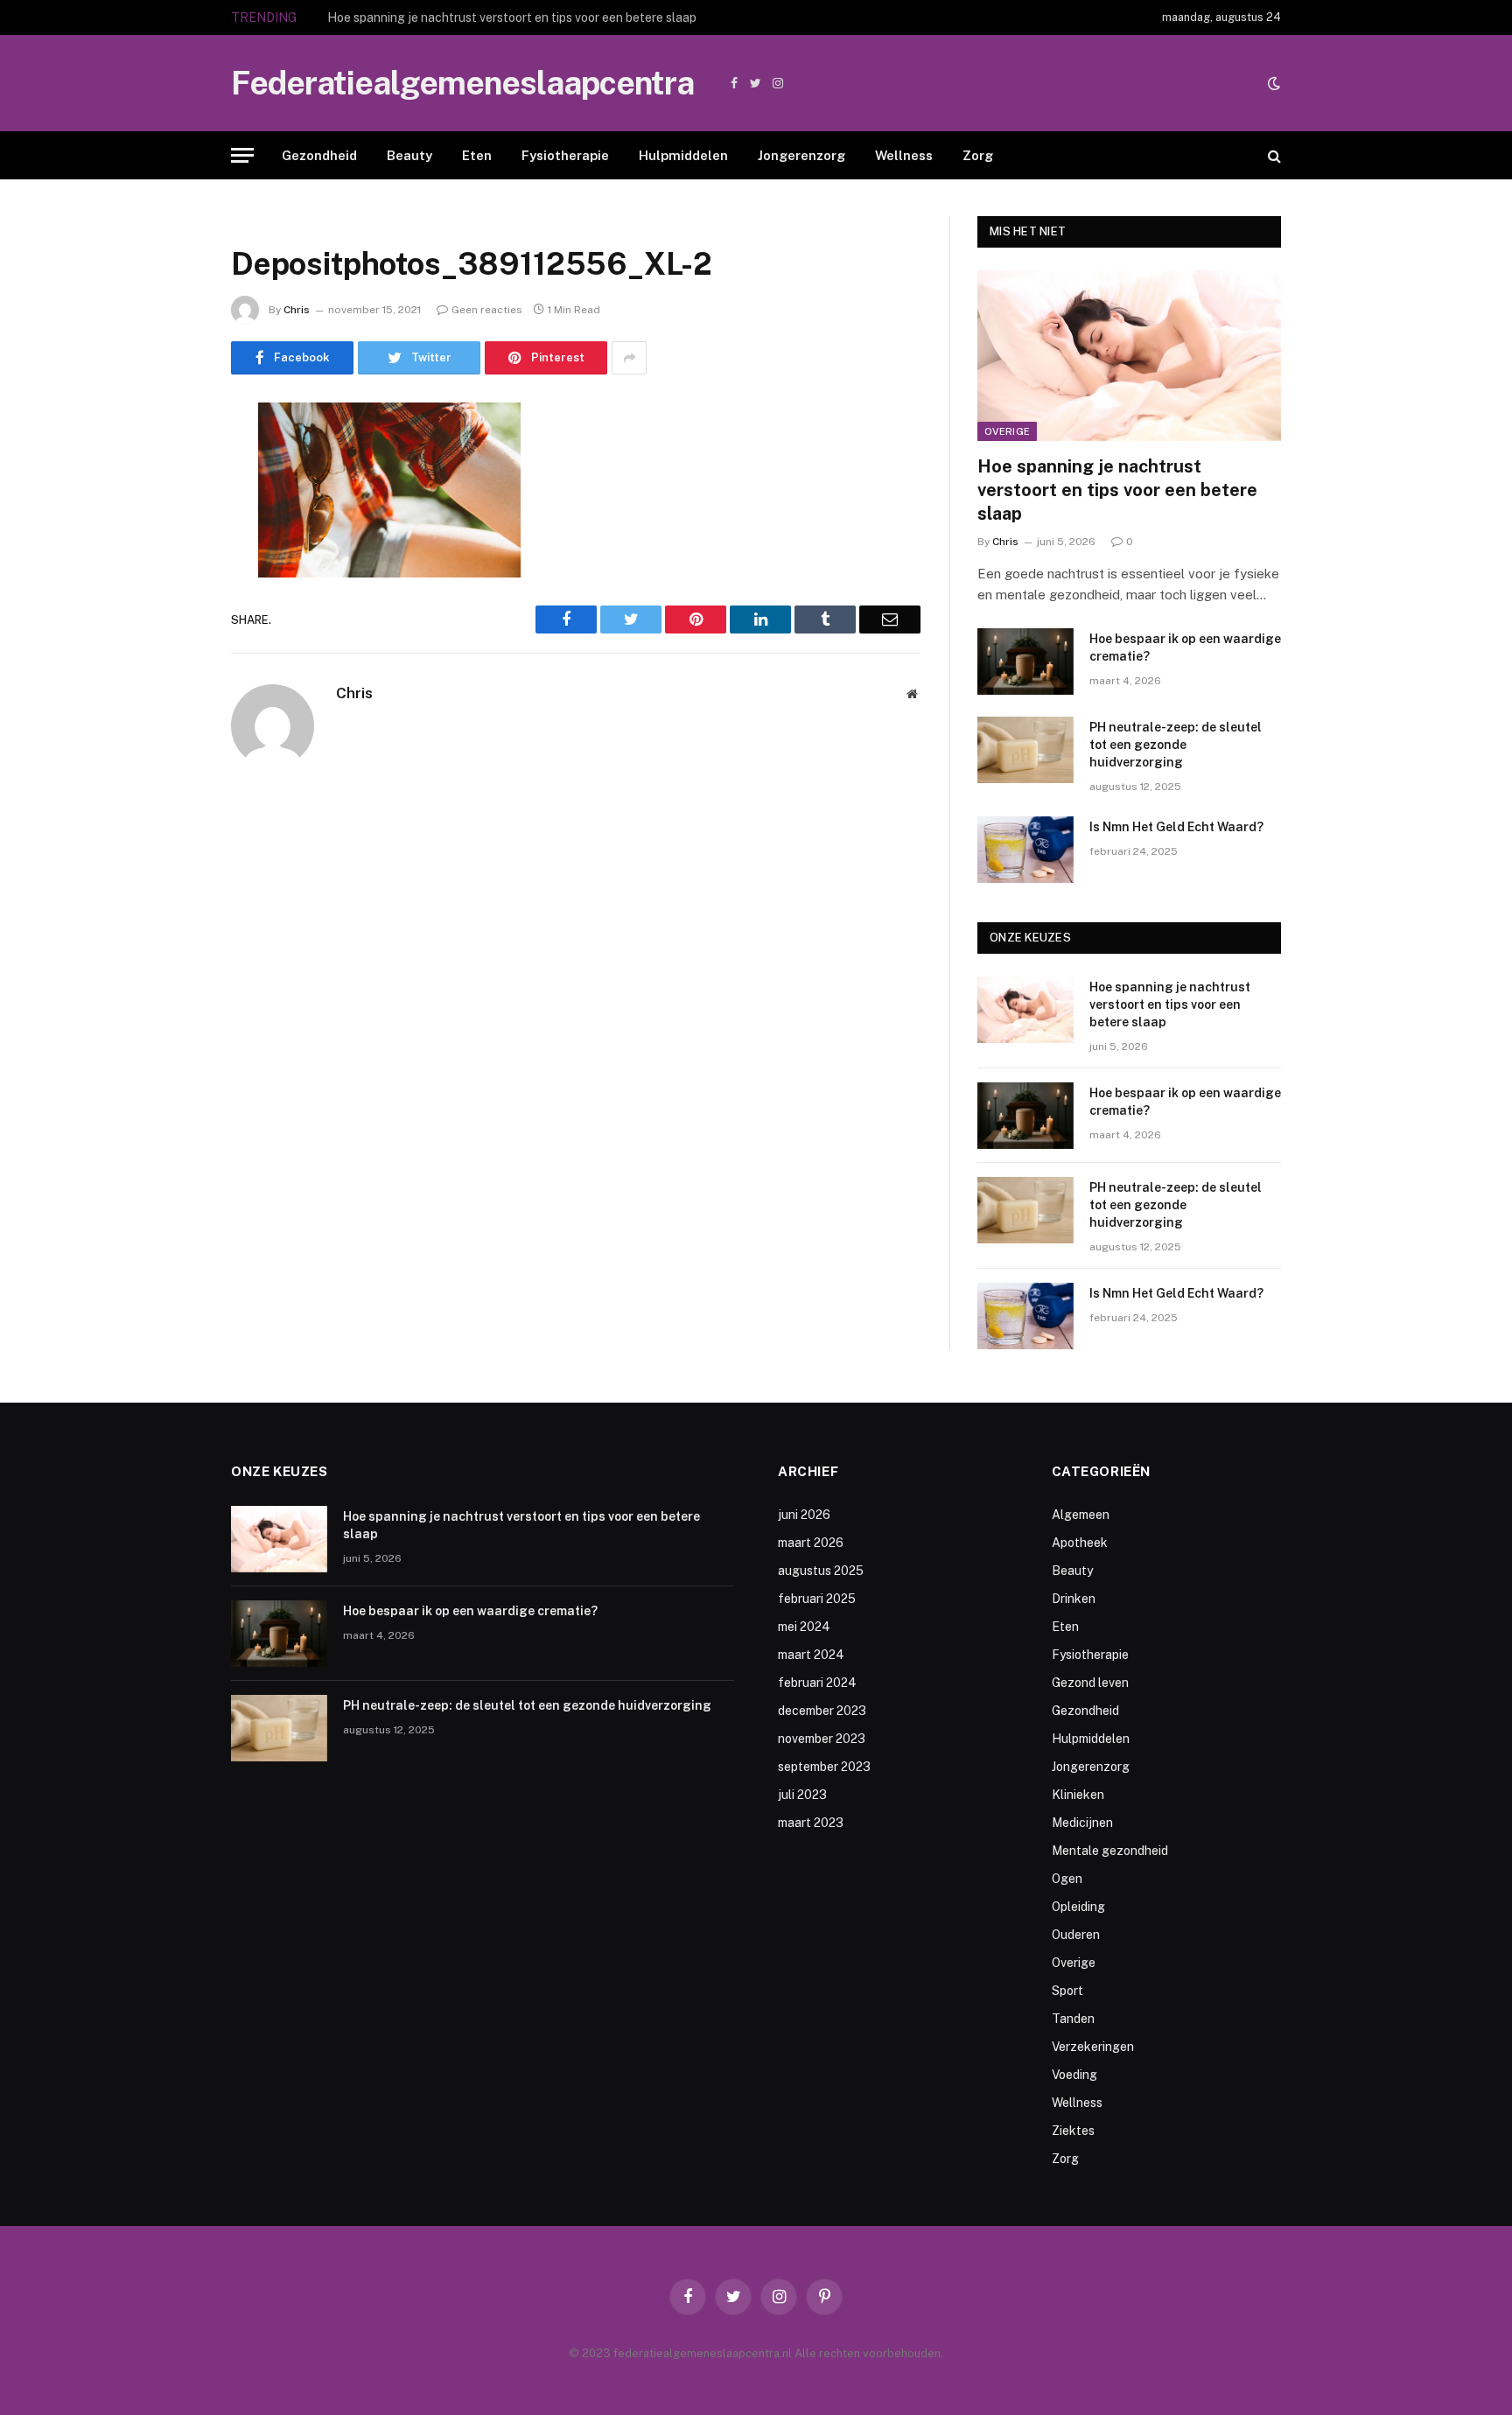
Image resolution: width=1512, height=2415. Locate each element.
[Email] (170, 640)
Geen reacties (487, 310)
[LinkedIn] (170, 550)
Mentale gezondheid (1110, 1851)
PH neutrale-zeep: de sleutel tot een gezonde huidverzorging (1176, 745)
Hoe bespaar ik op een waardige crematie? (447, 17)
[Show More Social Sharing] (629, 358)
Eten (477, 155)
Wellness (904, 155)
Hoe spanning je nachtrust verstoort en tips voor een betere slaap (1117, 490)
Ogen (1067, 1879)
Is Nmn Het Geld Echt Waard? (1176, 827)
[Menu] (242, 155)
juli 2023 (802, 1795)
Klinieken (1078, 1795)
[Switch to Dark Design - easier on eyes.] (1272, 83)
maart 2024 (811, 1655)
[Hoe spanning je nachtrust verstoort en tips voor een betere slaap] (1129, 356)
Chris (297, 310)
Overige (1007, 431)
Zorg (978, 155)
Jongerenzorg (801, 155)
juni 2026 (804, 1515)
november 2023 (822, 1739)
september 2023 (824, 1767)
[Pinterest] (170, 595)
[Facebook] (170, 461)
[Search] (1273, 155)
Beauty (409, 155)
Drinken (1074, 1599)
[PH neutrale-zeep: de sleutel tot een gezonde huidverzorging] (1025, 750)
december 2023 (822, 1711)
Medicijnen (1082, 1823)
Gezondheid (319, 155)
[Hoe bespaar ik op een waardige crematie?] (1025, 661)
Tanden (1073, 2019)
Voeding (1074, 2075)
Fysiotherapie (565, 155)
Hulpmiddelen (683, 155)
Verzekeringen (1093, 2047)
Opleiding (1078, 1907)
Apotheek (1080, 1543)
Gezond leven (1090, 1683)
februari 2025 (817, 1599)
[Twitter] (170, 506)
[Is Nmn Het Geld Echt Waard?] (1025, 850)
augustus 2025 (821, 1571)
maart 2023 (811, 1823)
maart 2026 (811, 1543)
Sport (1067, 1991)
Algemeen (1081, 1515)
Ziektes (1073, 2131)
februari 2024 (817, 1683)
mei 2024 (804, 1627)
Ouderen (1076, 1935)
